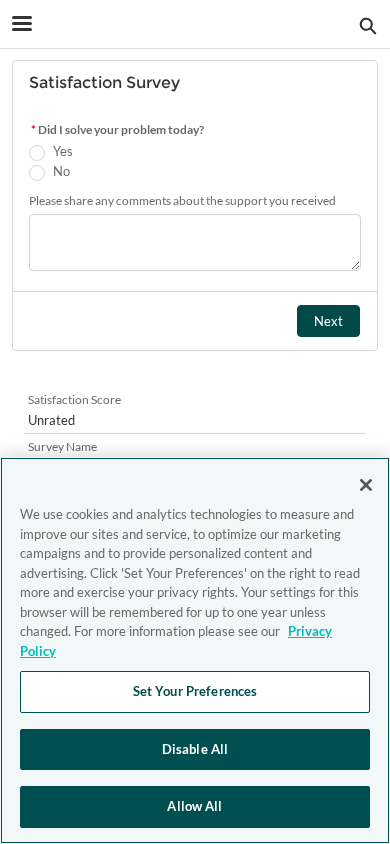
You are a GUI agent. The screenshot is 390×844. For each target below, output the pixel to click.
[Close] (366, 485)
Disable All (195, 749)
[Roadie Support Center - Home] (195, 25)
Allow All (194, 806)
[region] (195, 650)
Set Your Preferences (195, 691)
